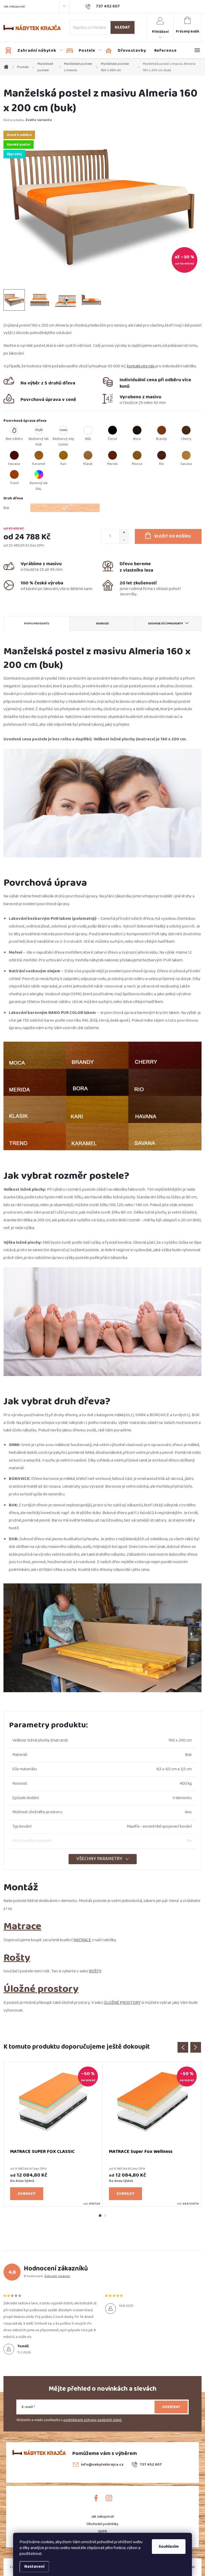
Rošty (17, 1958)
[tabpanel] (53, 2134)
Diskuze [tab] (102, 623)
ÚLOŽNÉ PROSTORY (122, 2003)
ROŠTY (95, 1971)
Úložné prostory (41, 1989)
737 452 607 (151, 2465)
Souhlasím (169, 2547)
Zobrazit (27, 2194)
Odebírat (171, 2407)
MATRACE (82, 1940)
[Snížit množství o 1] (124, 540)
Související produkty (166, 623)
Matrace (22, 1926)
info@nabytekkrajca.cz (102, 2465)
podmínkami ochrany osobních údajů (93, 2420)
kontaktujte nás (141, 366)
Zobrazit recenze (57, 2276)
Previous (183, 2047)
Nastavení (34, 2567)
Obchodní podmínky (102, 2524)
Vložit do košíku (173, 536)
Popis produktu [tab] (37, 623)
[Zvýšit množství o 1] (124, 533)
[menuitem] (34, 51)
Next (196, 2047)
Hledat (122, 27)
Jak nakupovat (14, 6)
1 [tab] (100, 2216)
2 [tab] (105, 2216)
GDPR (102, 2531)
